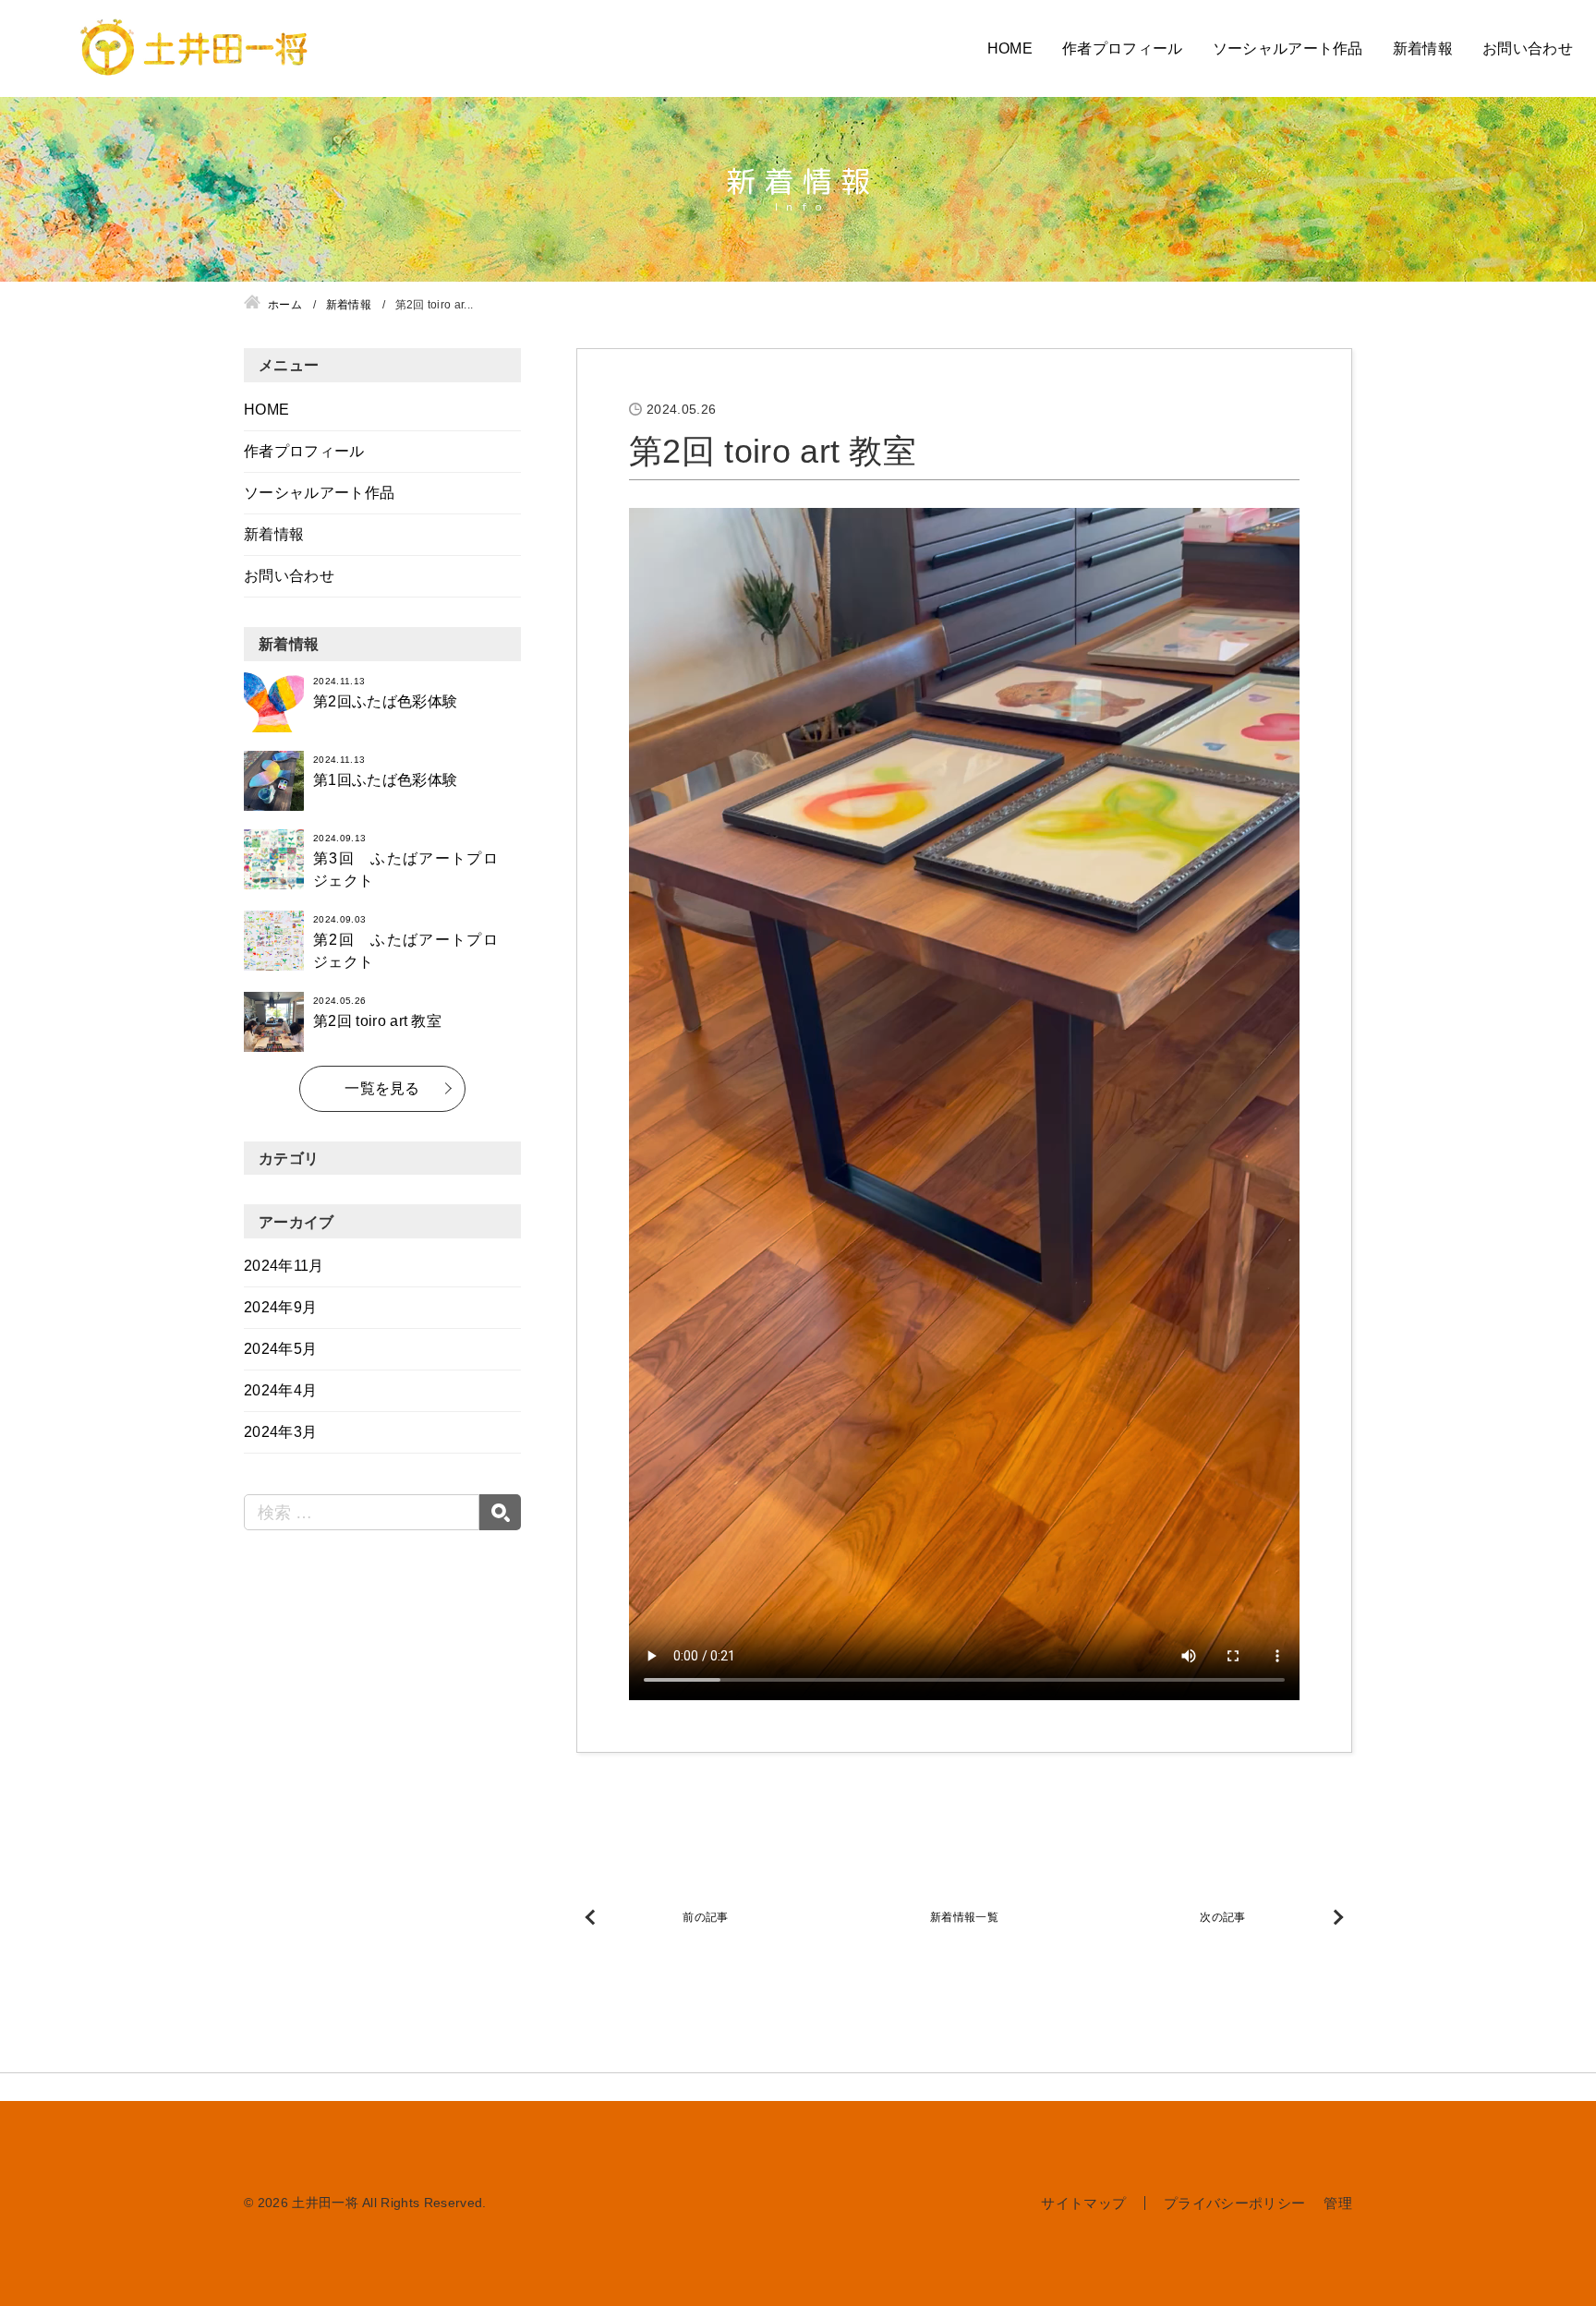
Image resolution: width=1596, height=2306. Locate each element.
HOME (1010, 48)
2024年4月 (280, 1390)
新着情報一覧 (964, 1917)
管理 (1338, 2203)
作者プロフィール (1123, 48)
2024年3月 (280, 1432)
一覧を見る (382, 1088)
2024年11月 (284, 1266)
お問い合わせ (1528, 48)
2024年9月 (280, 1307)
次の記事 (1222, 1917)
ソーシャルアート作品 (1288, 48)
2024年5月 (280, 1349)
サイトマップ (1083, 2203)
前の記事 (705, 1917)
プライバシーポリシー (1234, 2203)
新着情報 (1423, 48)
